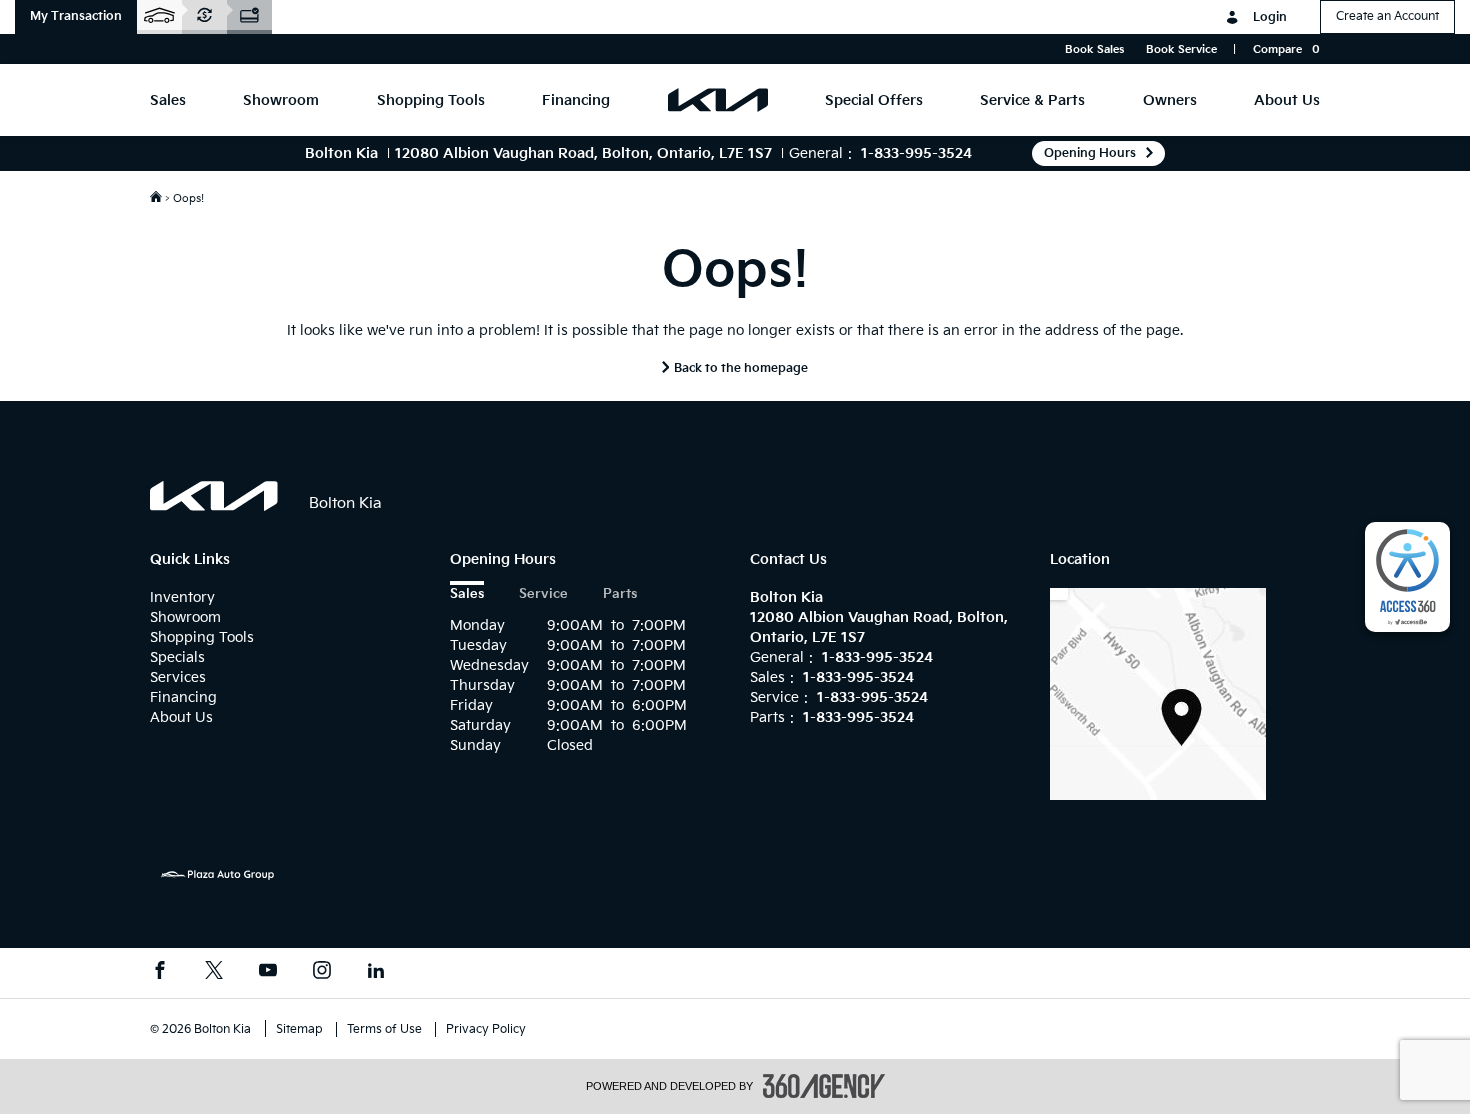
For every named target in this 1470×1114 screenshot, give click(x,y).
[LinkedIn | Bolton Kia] (376, 973)
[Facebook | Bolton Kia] (160, 973)
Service (543, 594)
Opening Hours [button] (1090, 153)
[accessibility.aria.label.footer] (824, 1086)
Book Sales (1094, 49)
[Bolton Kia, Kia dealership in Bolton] (718, 100)
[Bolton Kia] (1158, 693)
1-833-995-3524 (916, 153)
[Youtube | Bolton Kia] (268, 973)
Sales (467, 594)
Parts (620, 594)
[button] (76, 17)
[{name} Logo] (214, 496)
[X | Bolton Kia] (214, 973)
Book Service (1181, 49)
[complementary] (1407, 577)
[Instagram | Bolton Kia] (322, 973)
